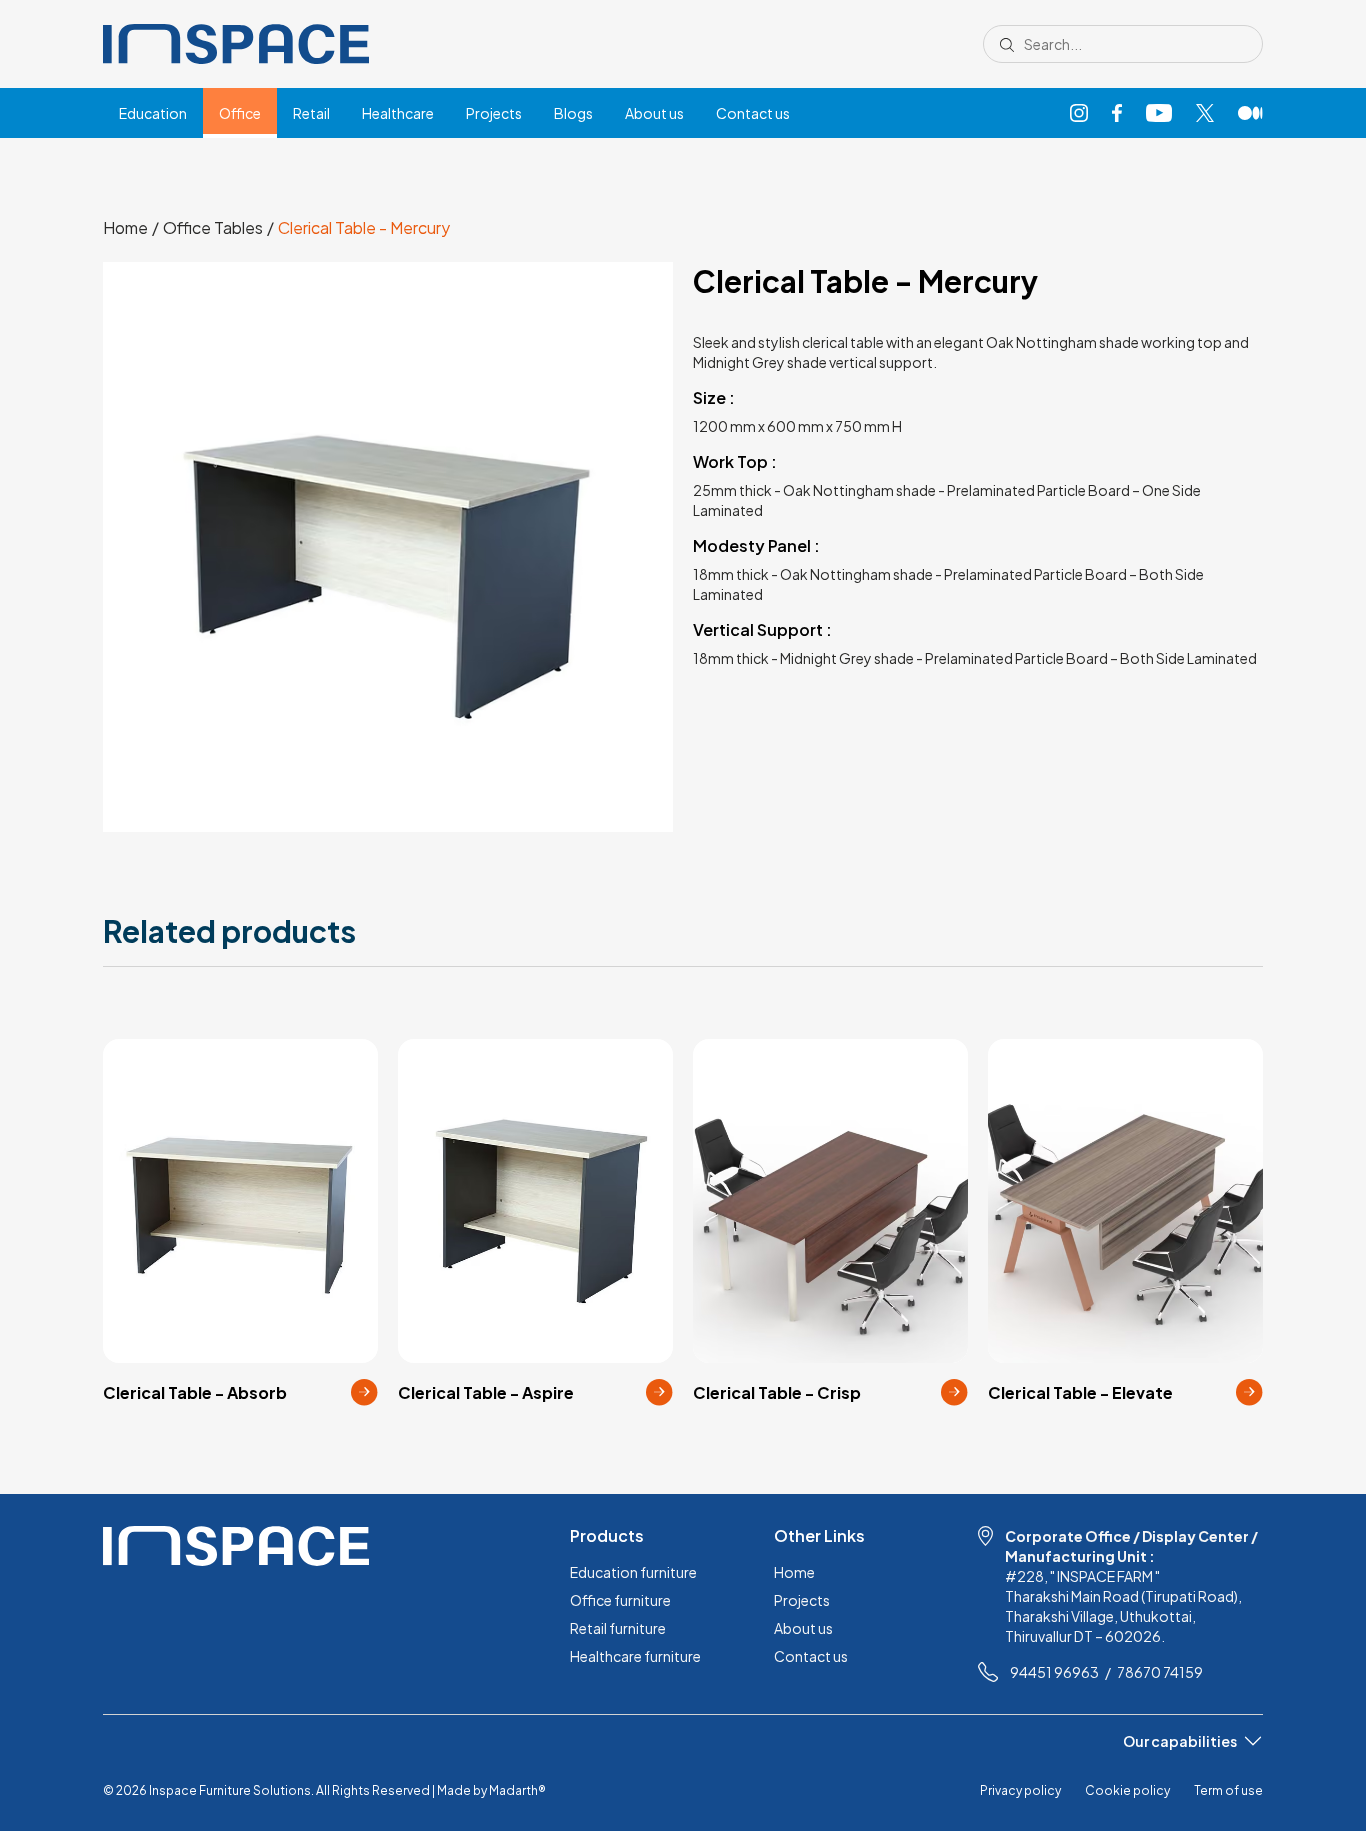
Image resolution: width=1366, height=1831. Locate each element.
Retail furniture (618, 1628)
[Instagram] (1079, 113)
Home (794, 1572)
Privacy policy (1020, 1790)
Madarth (517, 1790)
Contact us (753, 113)
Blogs (573, 113)
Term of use (1228, 1790)
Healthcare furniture (635, 1656)
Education (153, 113)
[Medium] (1250, 113)
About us (654, 113)
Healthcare (398, 113)
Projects (494, 113)
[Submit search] (1007, 44)
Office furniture (620, 1600)
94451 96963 (1054, 1672)
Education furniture (633, 1572)
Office (240, 113)
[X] (1205, 113)
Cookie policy (1127, 1790)
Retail (311, 113)
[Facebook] (1117, 113)
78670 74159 (1160, 1672)
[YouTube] (1159, 113)
